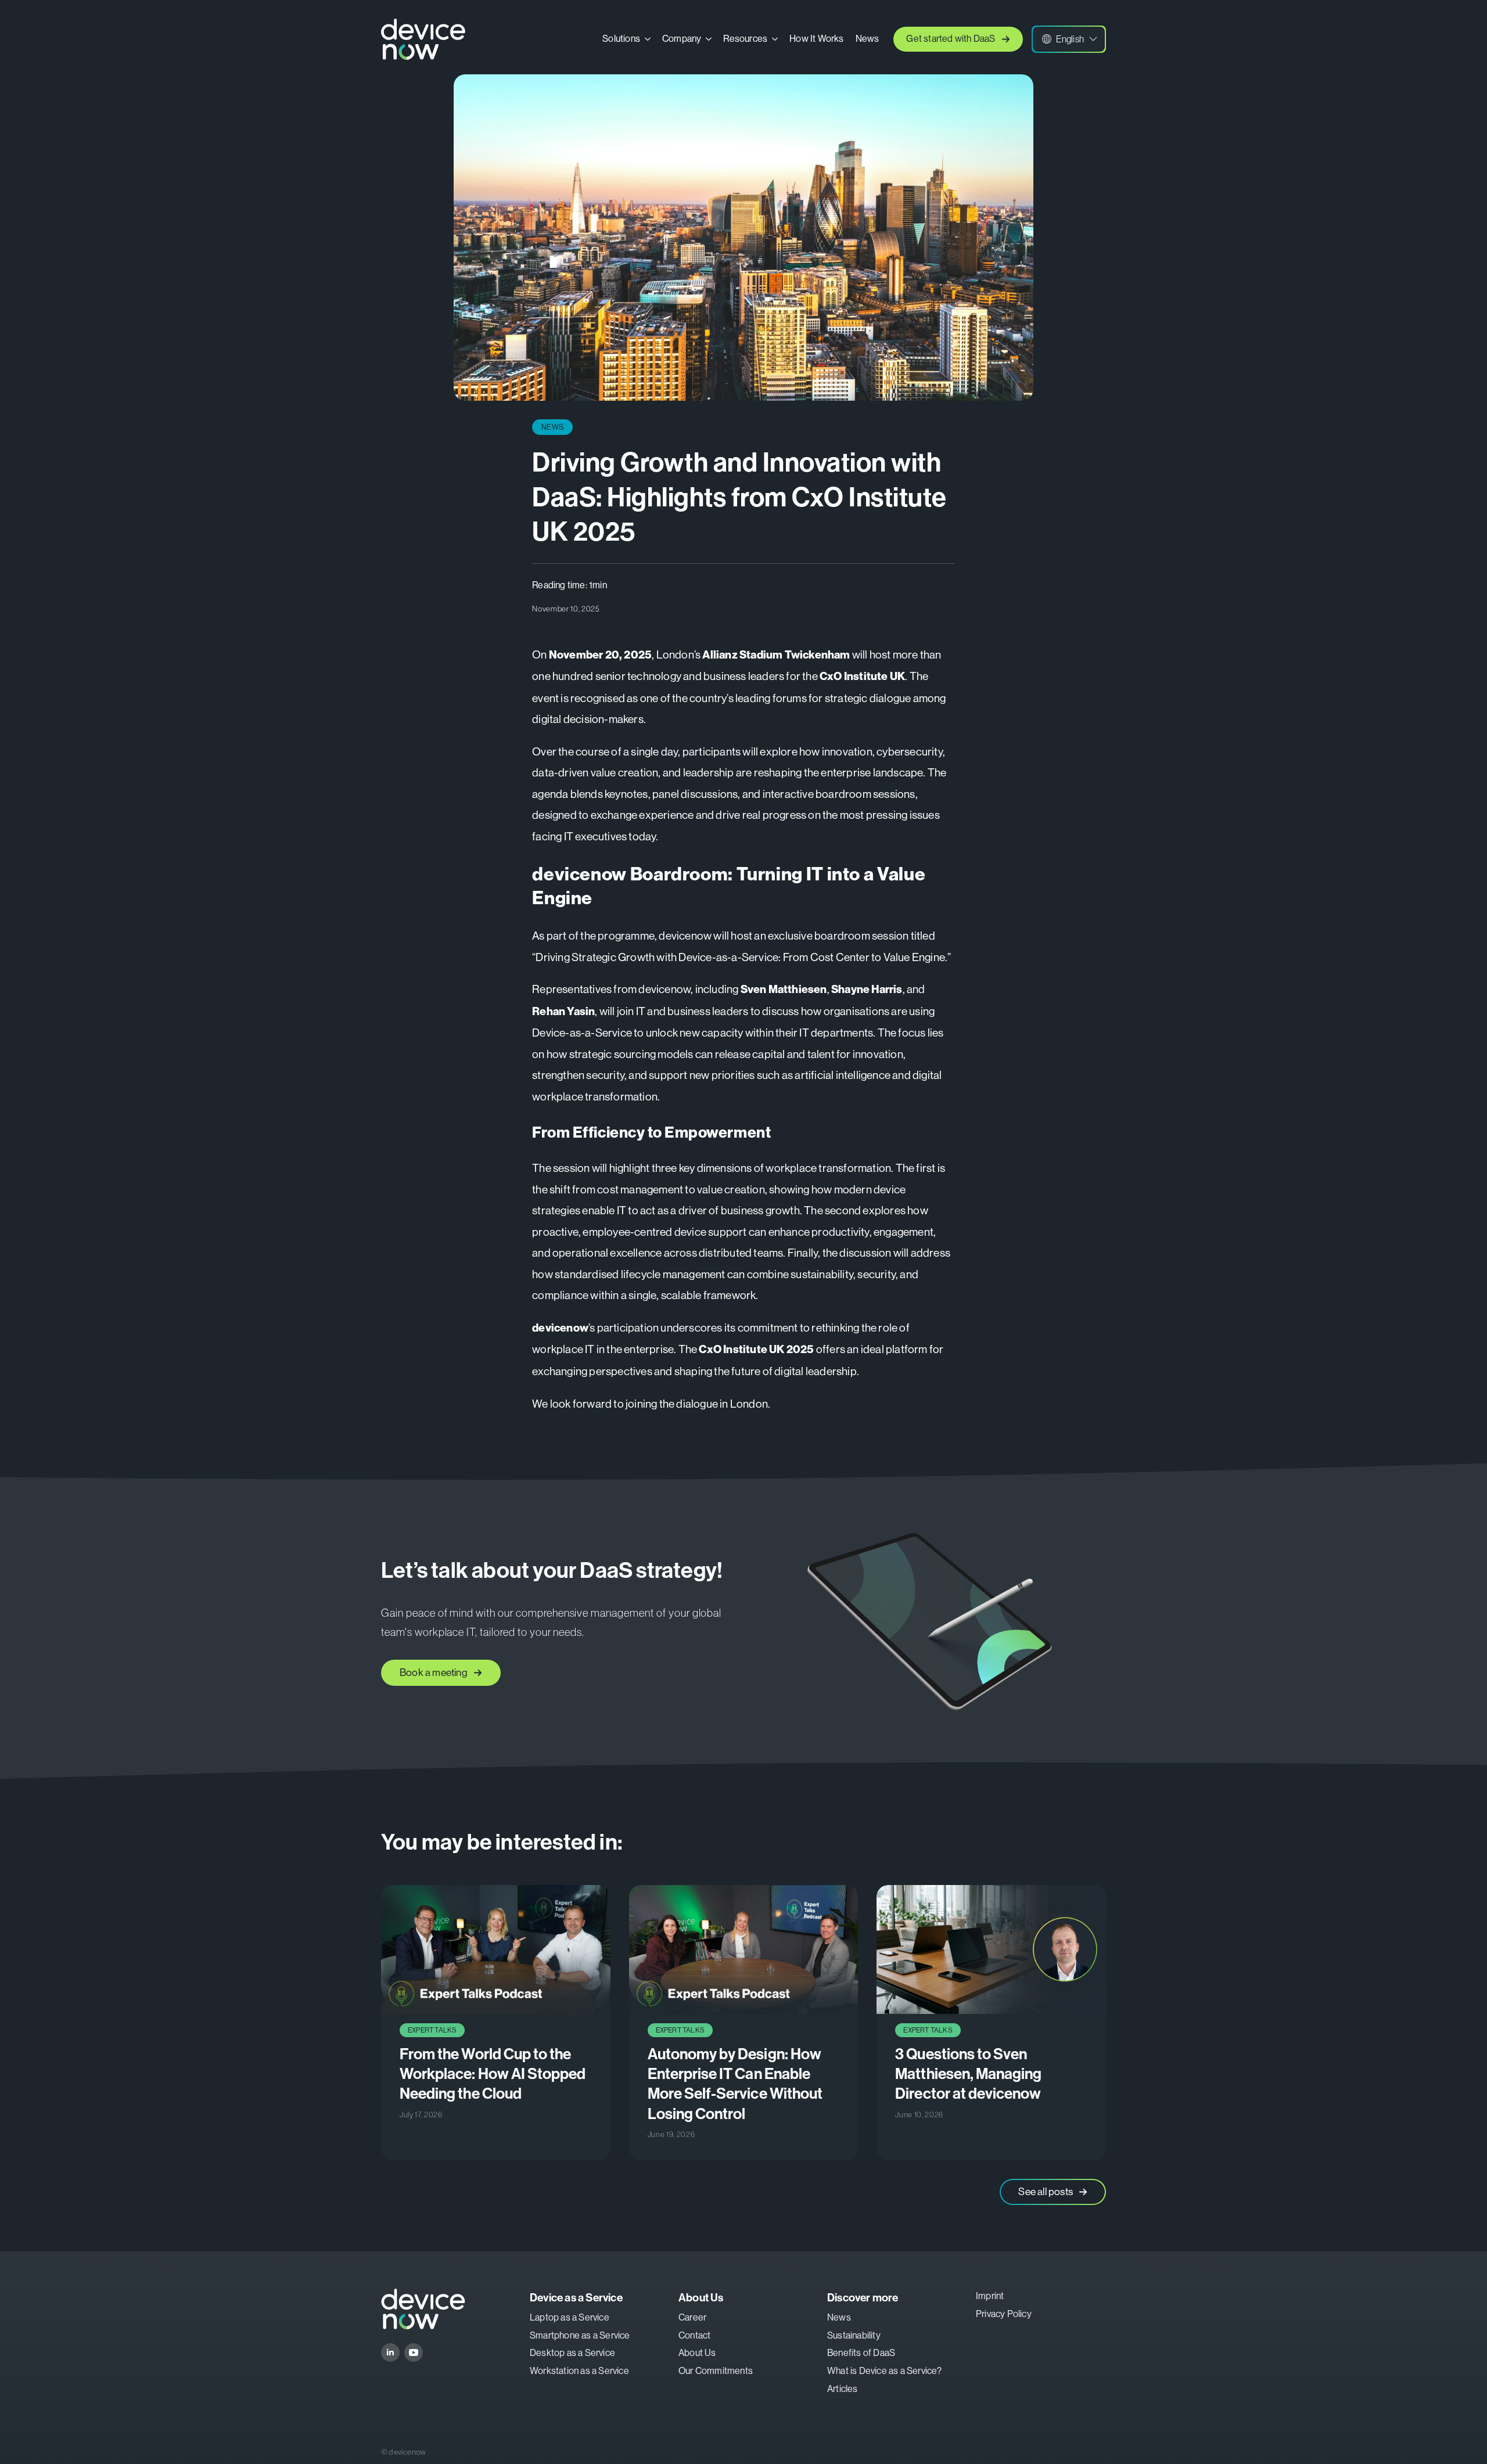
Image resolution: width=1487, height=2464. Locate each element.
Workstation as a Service (579, 2371)
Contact (694, 2335)
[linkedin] (390, 2353)
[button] (1069, 39)
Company (682, 39)
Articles (843, 2389)
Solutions (621, 39)
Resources (745, 39)
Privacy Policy (1004, 2314)
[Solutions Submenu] (648, 39)
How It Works (816, 39)
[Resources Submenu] (775, 39)
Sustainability (854, 2335)
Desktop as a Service (572, 2353)
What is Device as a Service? (885, 2371)
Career (692, 2317)
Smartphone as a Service (580, 2335)
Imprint (990, 2296)
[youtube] (414, 2353)
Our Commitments (716, 2371)
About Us (697, 2353)
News (868, 39)
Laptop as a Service (570, 2317)
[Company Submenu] (709, 39)
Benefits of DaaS (861, 2353)
